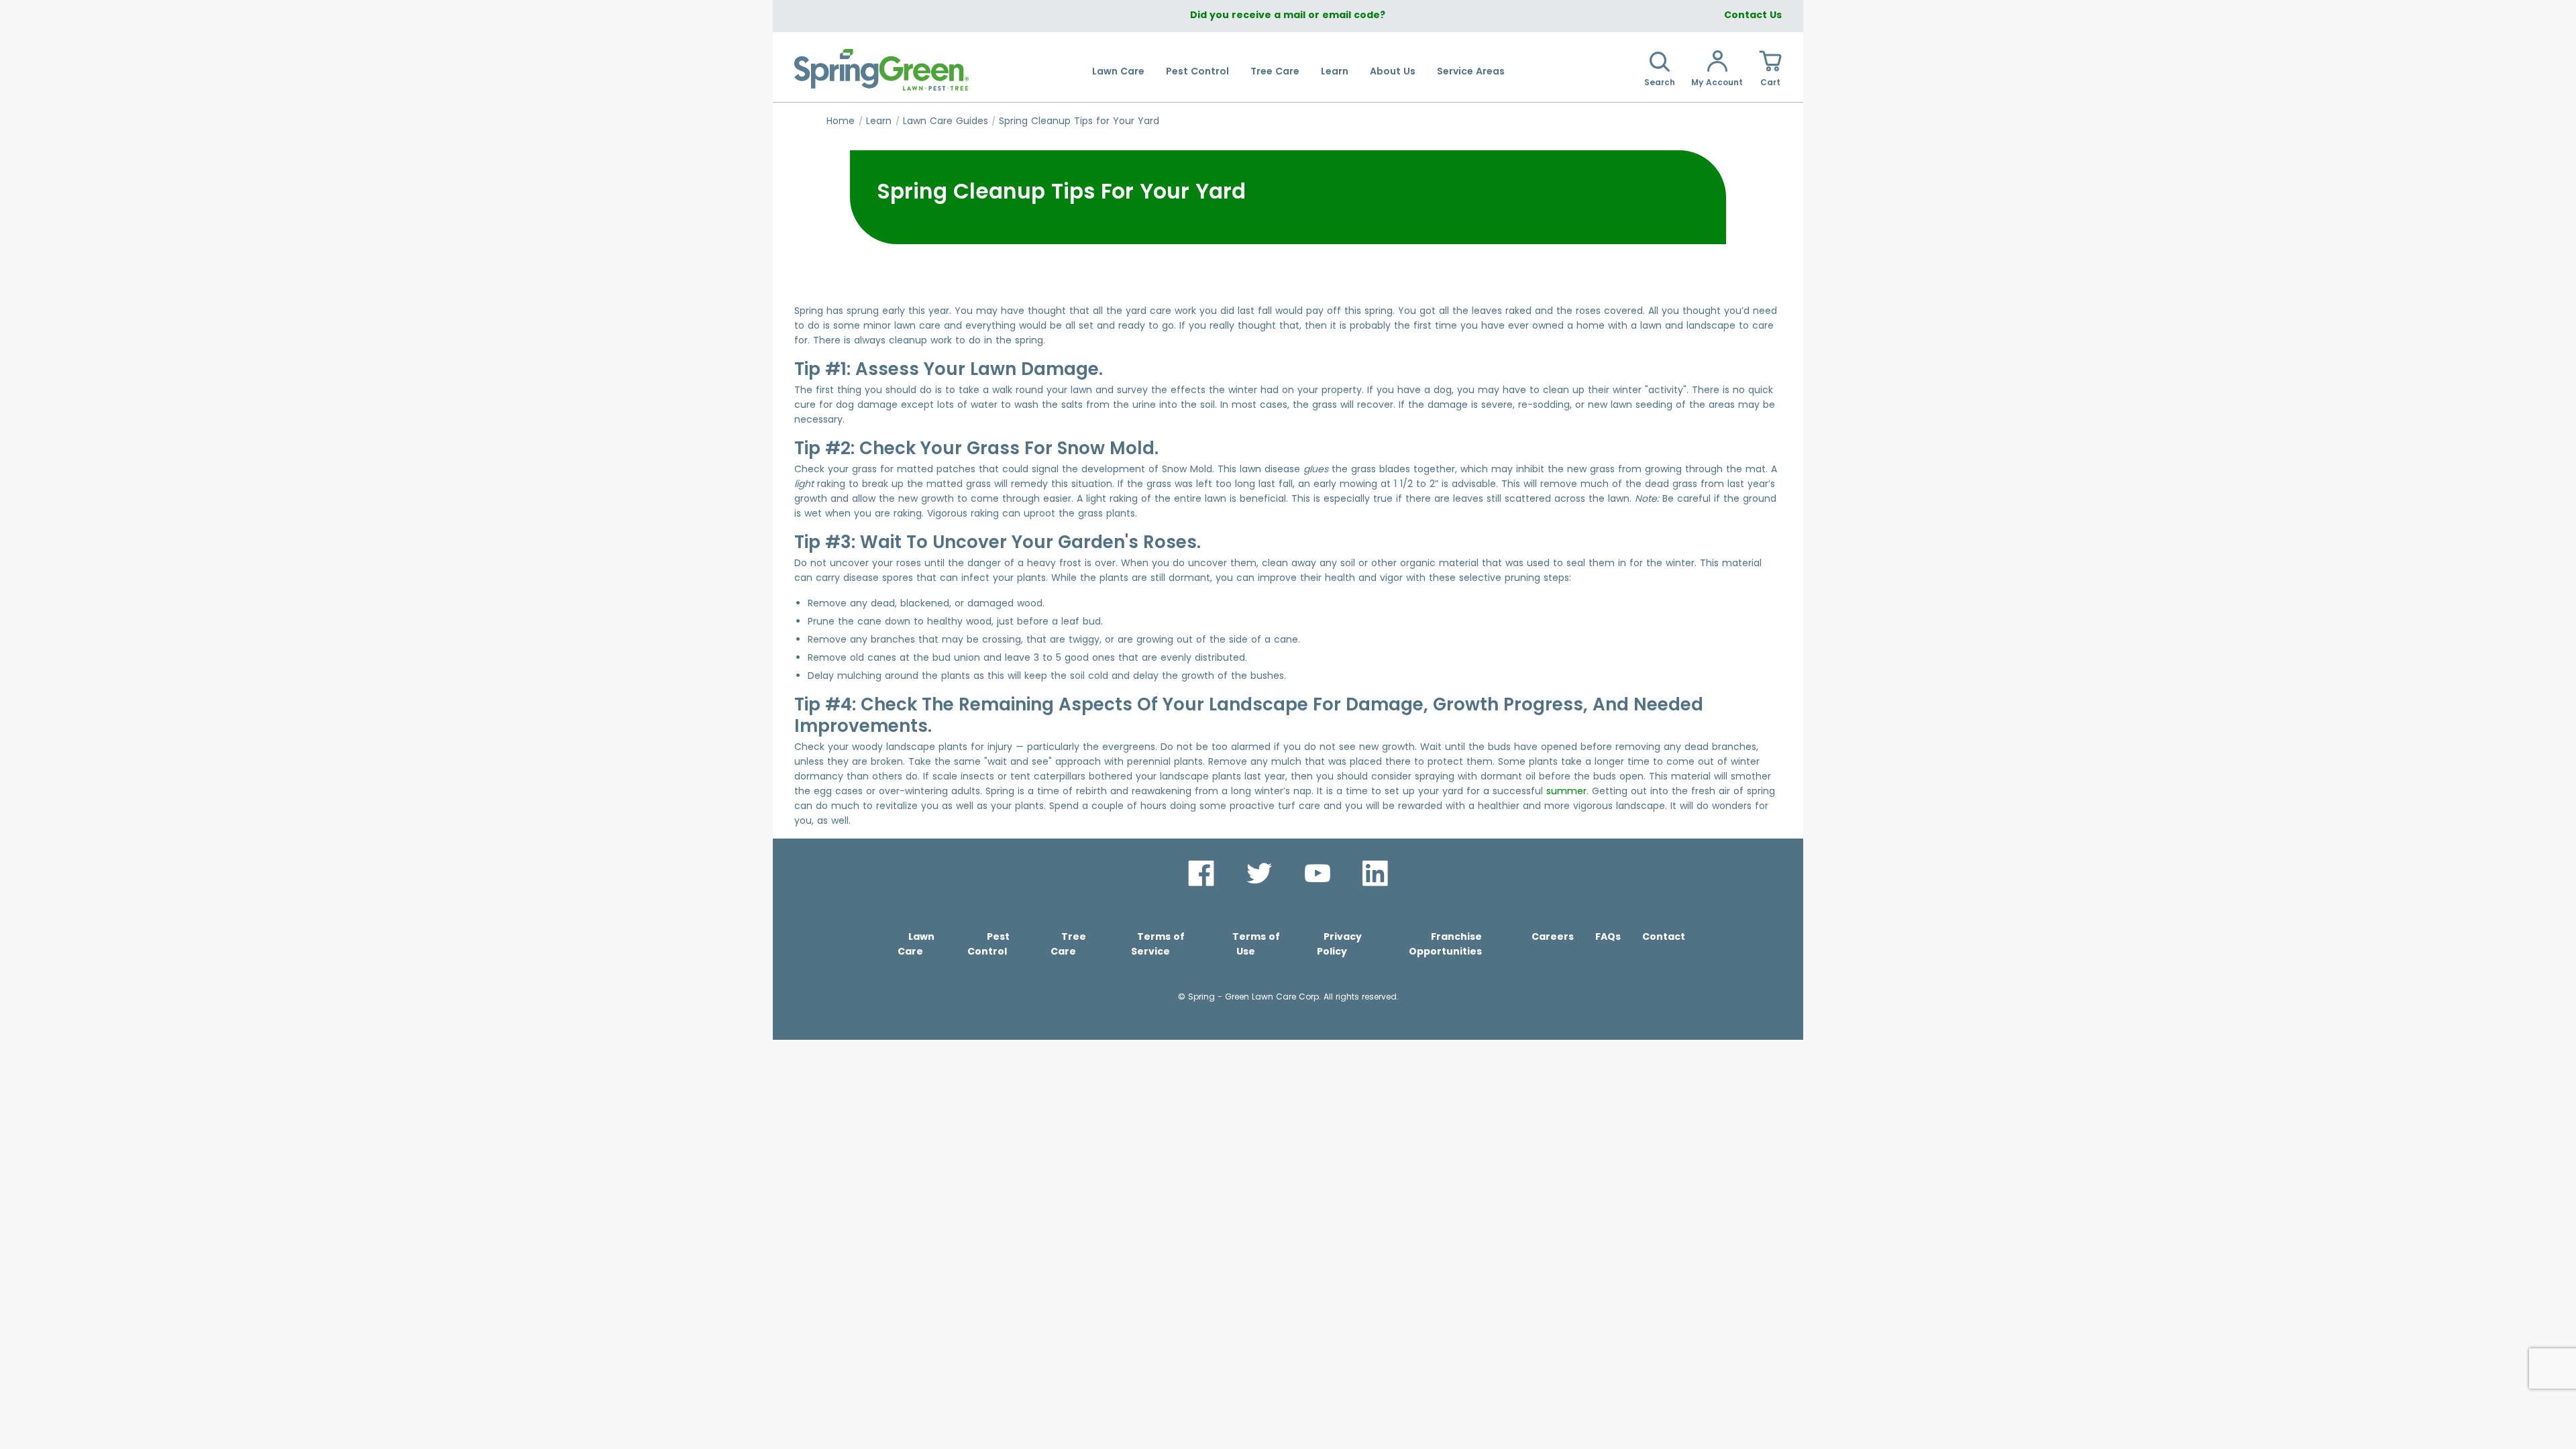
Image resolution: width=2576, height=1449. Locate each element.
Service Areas (1471, 71)
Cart (1770, 82)
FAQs (1608, 936)
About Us (1393, 71)
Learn (1335, 71)
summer (1566, 791)
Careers (1553, 936)
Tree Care (1275, 71)
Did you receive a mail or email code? (1288, 15)
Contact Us (1753, 15)
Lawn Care (1118, 71)
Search (1660, 82)
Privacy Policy (1339, 944)
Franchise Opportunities (1445, 944)
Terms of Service (1158, 944)
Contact (1664, 936)
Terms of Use (1256, 944)
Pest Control (1197, 71)
